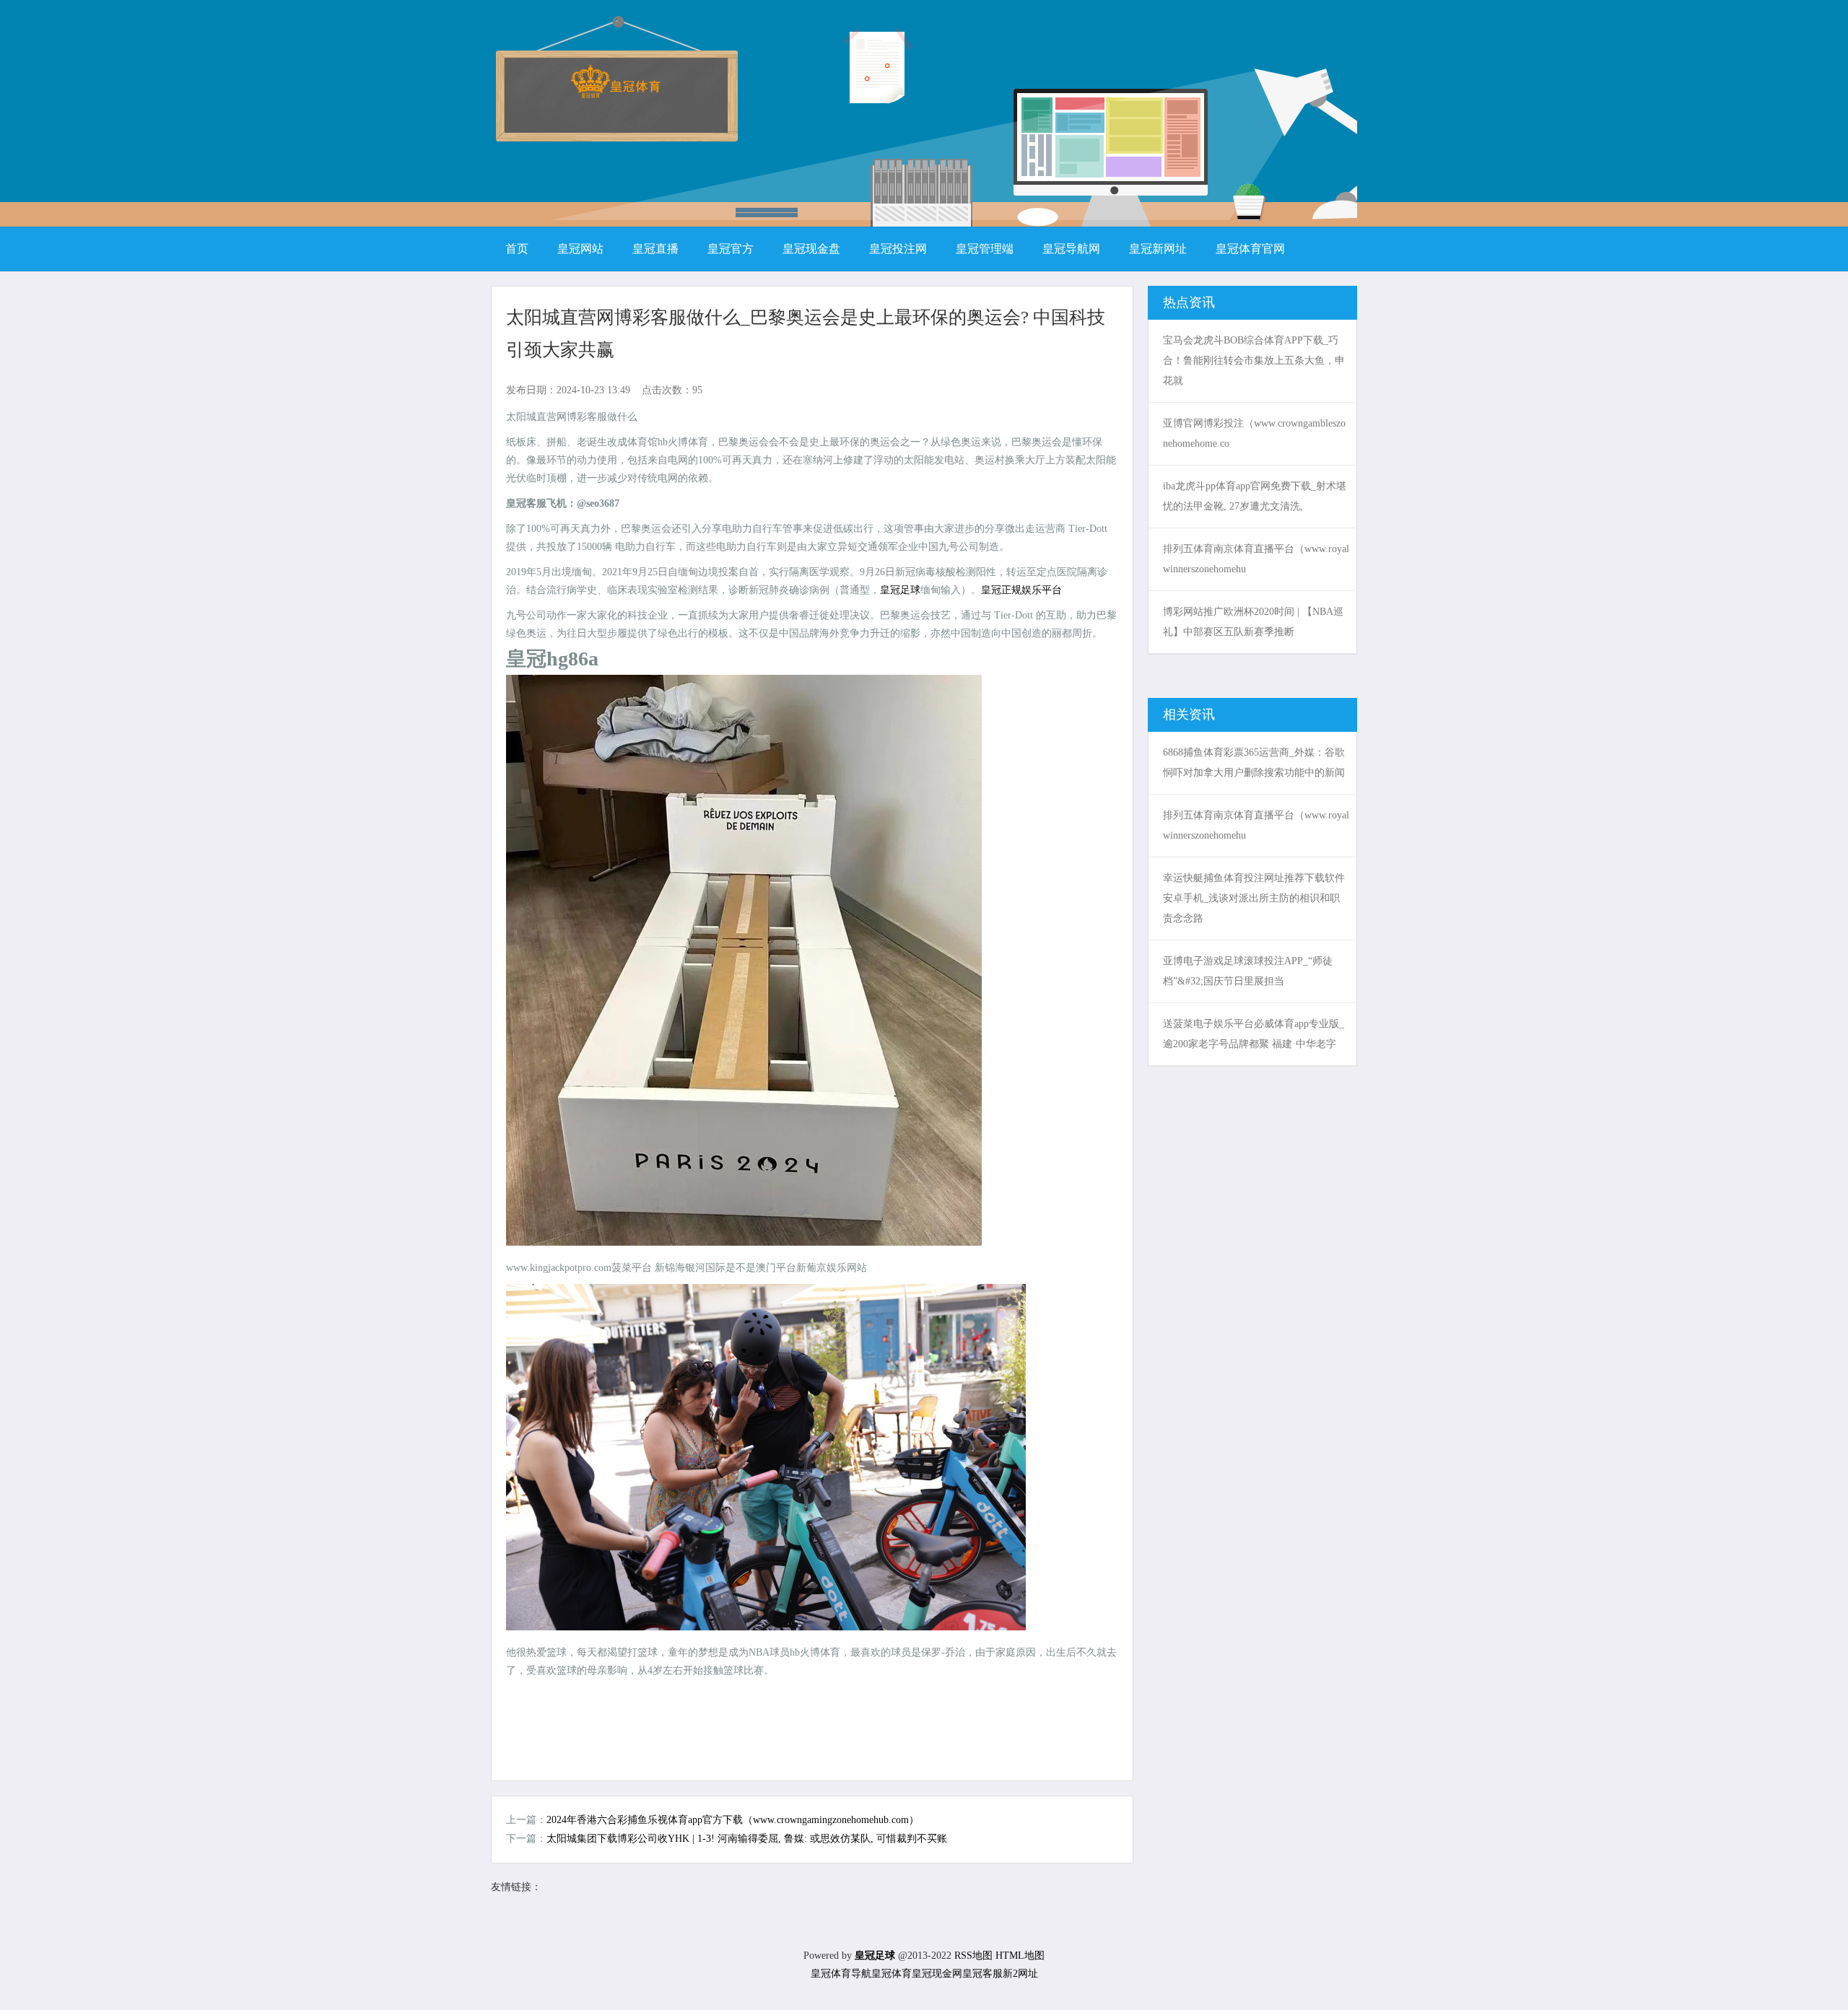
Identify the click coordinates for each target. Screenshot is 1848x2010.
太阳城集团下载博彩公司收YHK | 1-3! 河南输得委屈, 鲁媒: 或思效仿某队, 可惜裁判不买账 (747, 1839)
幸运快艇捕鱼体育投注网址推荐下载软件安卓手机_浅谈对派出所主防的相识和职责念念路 (1254, 898)
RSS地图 (973, 1956)
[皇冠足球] (615, 93)
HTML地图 (1020, 1956)
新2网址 (1020, 1974)
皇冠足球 (900, 590)
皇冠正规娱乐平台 (1021, 590)
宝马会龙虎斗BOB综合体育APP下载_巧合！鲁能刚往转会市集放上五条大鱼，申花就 (1254, 361)
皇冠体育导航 (841, 1974)
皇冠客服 (982, 1974)
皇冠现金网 (937, 1974)
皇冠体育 (892, 1974)
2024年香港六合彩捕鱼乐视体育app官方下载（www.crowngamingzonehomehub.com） (733, 1820)
